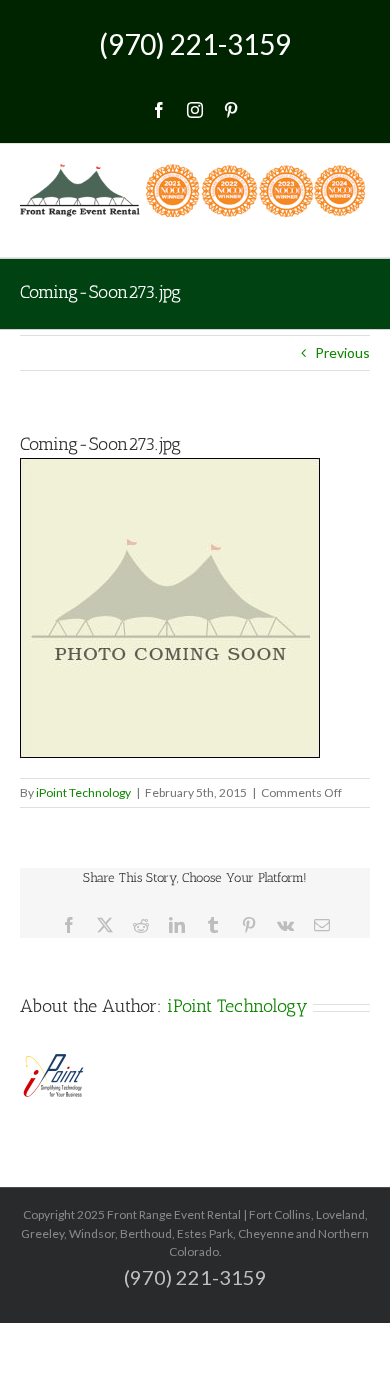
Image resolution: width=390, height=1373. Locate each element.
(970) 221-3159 (195, 44)
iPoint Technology (83, 792)
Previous (342, 352)
